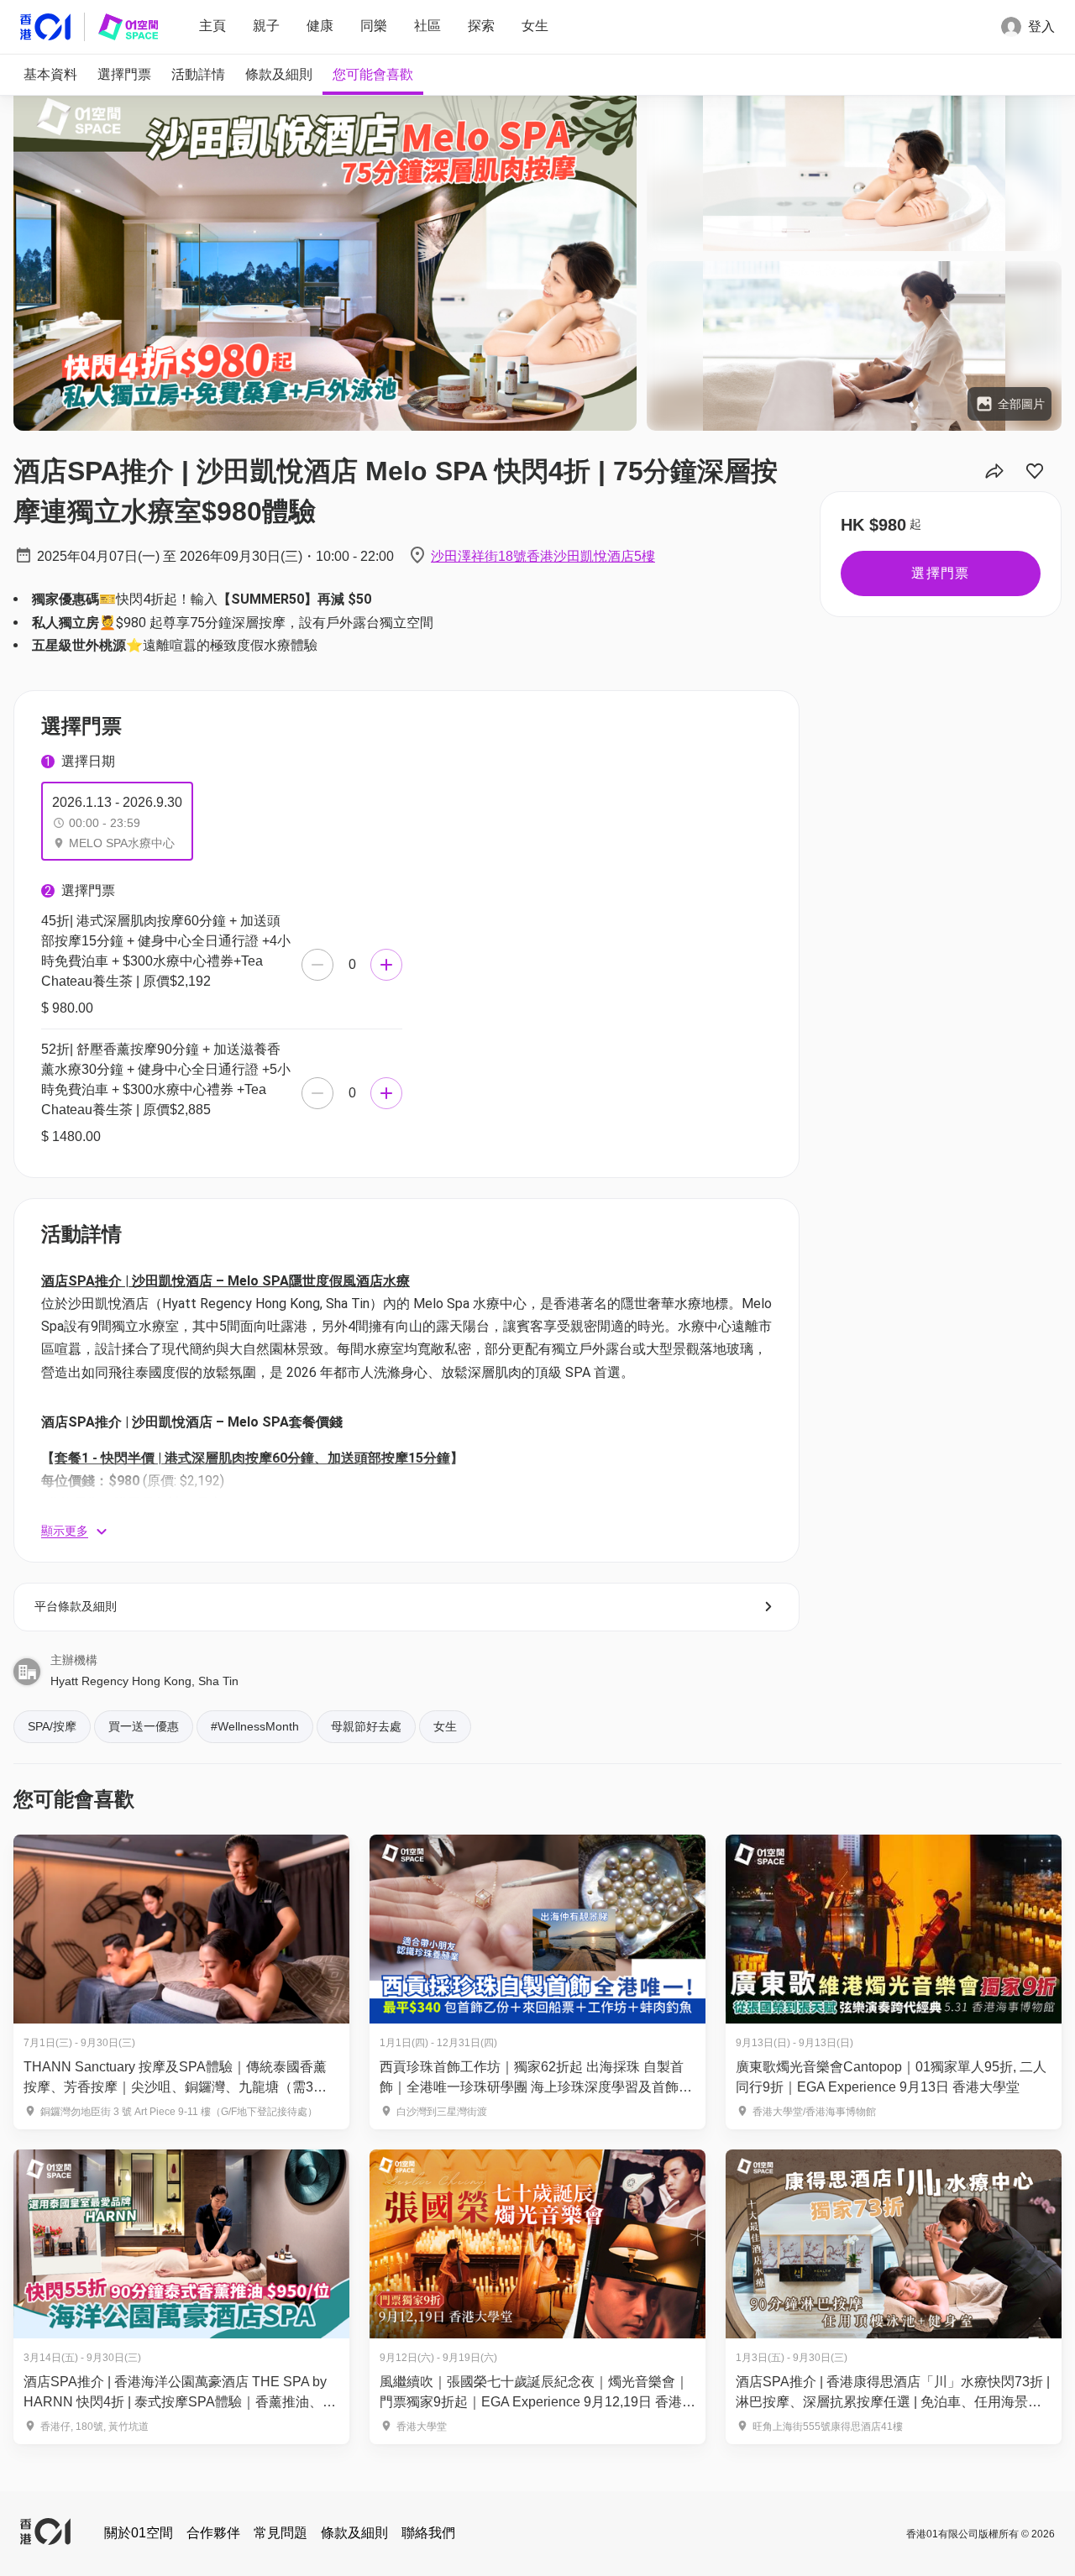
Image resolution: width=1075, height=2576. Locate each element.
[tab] (50, 75)
